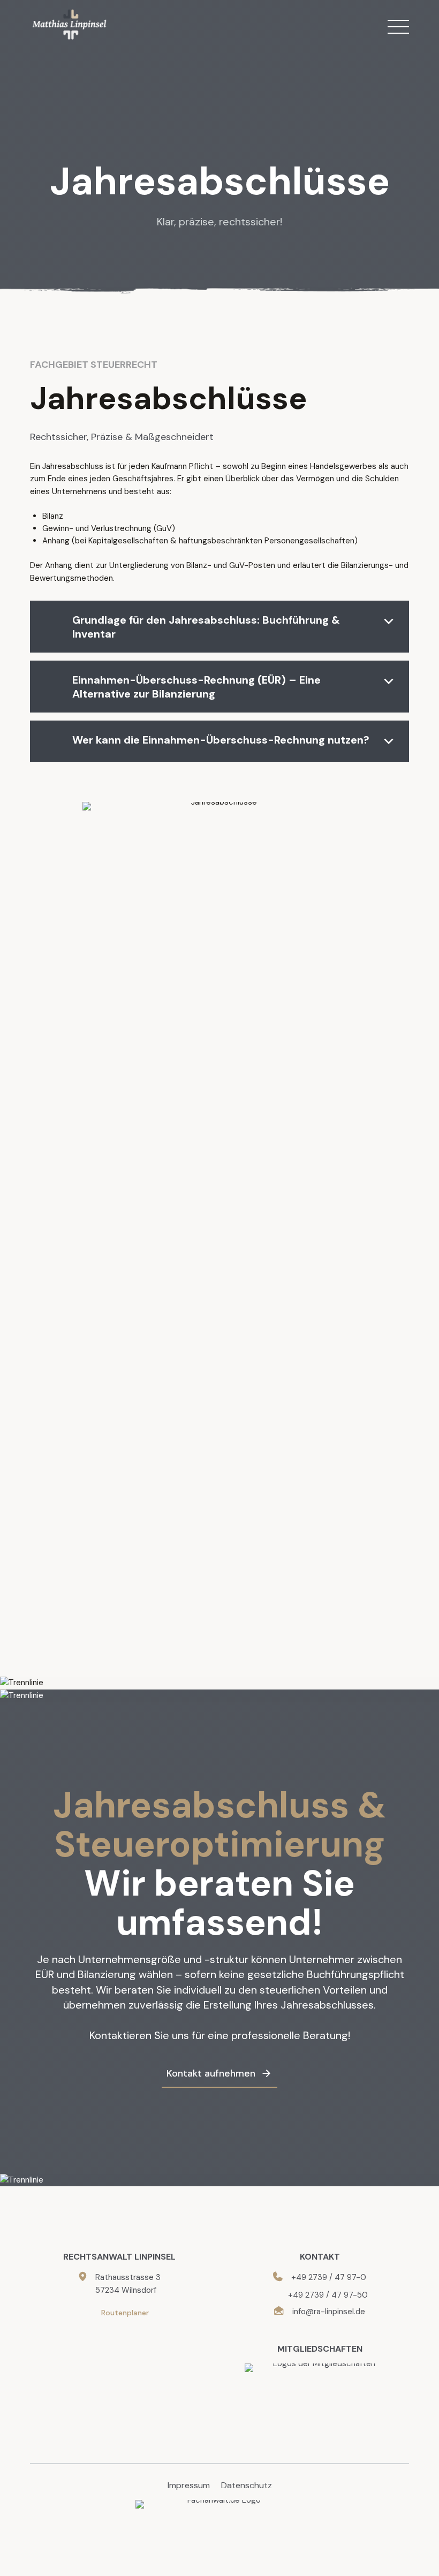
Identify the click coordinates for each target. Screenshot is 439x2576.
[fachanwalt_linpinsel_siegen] (220, 2522)
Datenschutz (247, 2485)
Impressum (189, 2485)
